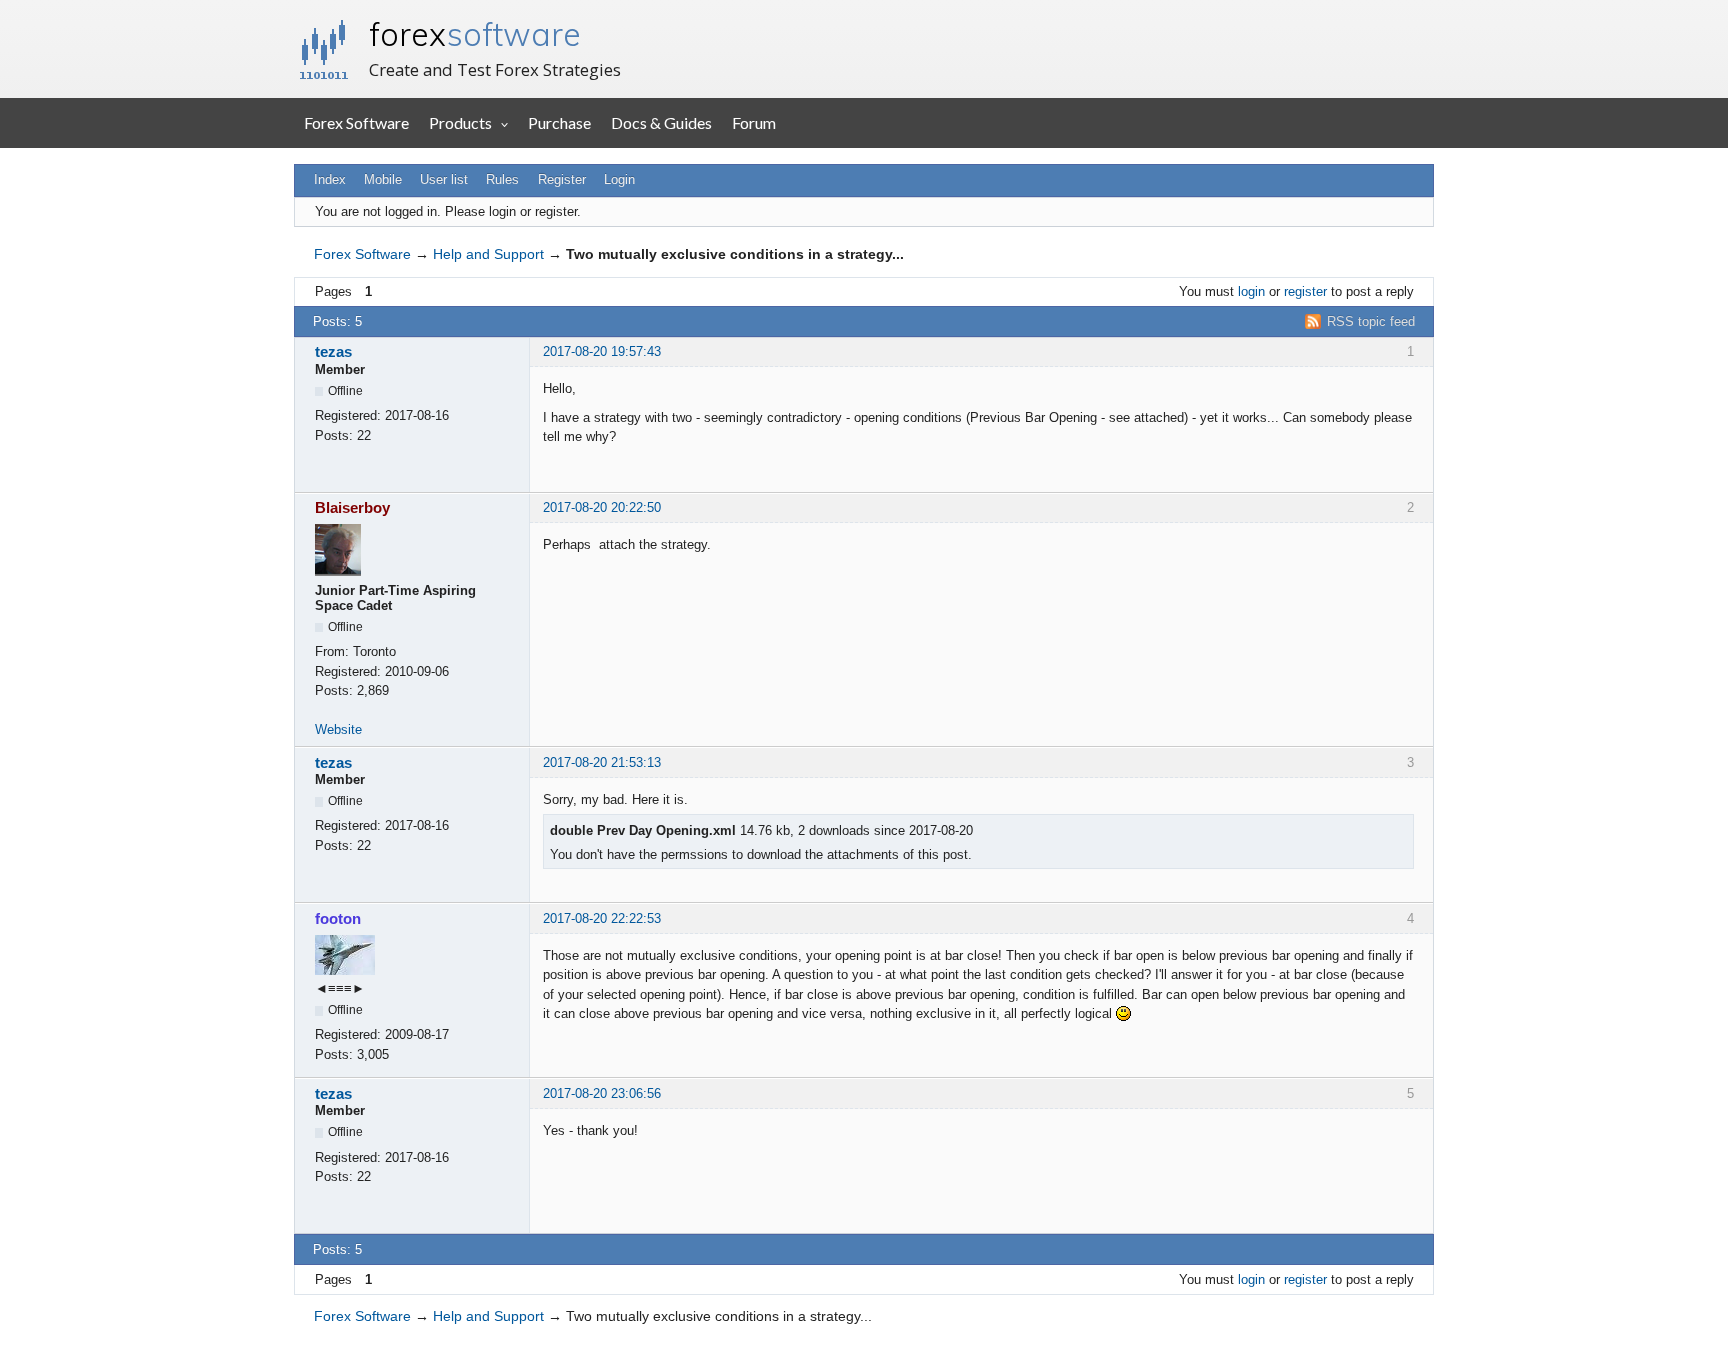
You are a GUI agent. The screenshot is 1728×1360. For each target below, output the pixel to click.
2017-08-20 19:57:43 (602, 351)
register (1305, 291)
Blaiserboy (352, 507)
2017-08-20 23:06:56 (602, 1093)
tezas (333, 351)
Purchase (559, 122)
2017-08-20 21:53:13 (602, 762)
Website (338, 729)
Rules (502, 179)
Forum (754, 122)
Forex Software (356, 122)
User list (444, 179)
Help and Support (488, 254)
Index (330, 179)
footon (338, 918)
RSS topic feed (1371, 321)
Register (562, 179)
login (1251, 291)
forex (475, 34)
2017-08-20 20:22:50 (602, 507)
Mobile (383, 179)
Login (619, 179)
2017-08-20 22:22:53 (602, 918)
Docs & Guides (661, 122)
